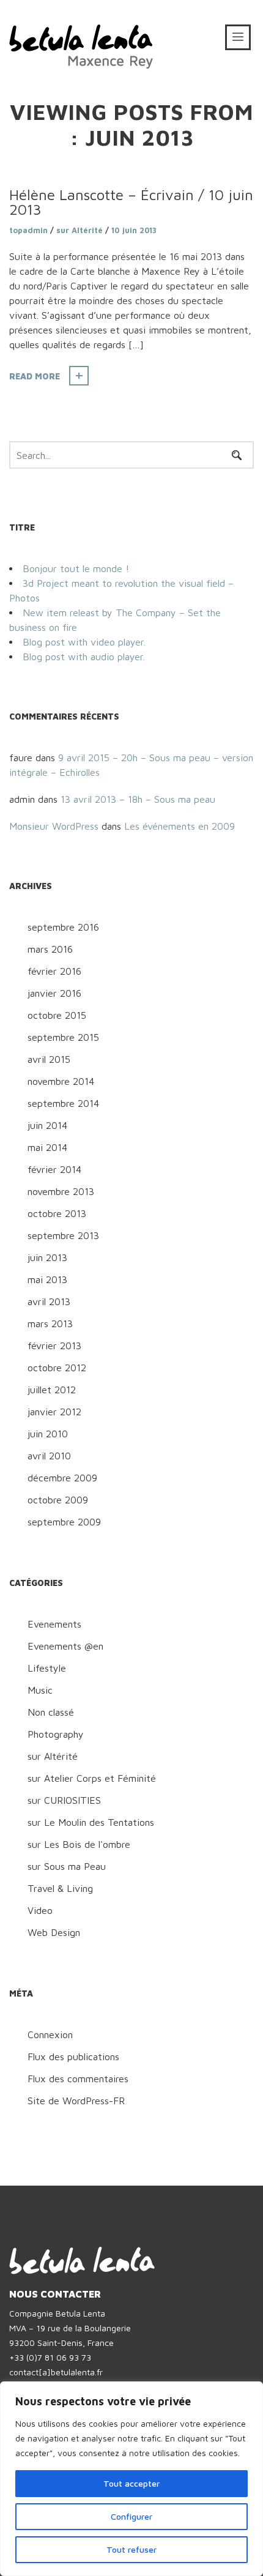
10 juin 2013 (134, 230)
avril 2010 (49, 1456)
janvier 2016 (54, 993)
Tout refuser (131, 2549)
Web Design (54, 1932)
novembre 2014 (61, 1081)
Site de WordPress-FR (76, 2101)
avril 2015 (49, 1059)
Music (40, 1690)
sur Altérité (80, 230)
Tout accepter (131, 2483)
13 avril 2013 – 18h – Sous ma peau (138, 799)
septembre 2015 (63, 1037)
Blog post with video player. (84, 642)
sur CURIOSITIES (64, 1800)
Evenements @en (65, 1646)
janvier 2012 (54, 1412)
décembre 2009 (62, 1478)
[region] (131, 2479)
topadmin (28, 230)
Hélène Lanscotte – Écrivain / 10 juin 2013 (131, 202)
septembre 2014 (63, 1103)
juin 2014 (47, 1125)
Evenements (54, 1624)
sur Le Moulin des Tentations (91, 1822)
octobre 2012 (57, 1368)
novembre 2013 (61, 1191)
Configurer (131, 2516)
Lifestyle (47, 1668)
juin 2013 (47, 1257)
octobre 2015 (57, 1015)
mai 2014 (47, 1147)
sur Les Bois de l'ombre (79, 1844)
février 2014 (54, 1169)
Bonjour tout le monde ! (76, 568)
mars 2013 (50, 1323)
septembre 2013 (63, 1235)
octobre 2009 (58, 1500)
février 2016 (54, 971)
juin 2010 (48, 1434)
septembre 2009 (64, 1522)
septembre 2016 (63, 927)
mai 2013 (47, 1279)
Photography (56, 1734)
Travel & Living (60, 1888)
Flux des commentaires (78, 2079)
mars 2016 (50, 949)
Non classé (51, 1712)
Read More (35, 376)
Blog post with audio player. (84, 657)
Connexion (50, 2034)
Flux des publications (73, 2057)
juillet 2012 (52, 1390)
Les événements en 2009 (180, 826)
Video (40, 1910)
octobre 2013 (57, 1213)
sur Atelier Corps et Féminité (92, 1778)
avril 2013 (49, 1301)
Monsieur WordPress (54, 826)
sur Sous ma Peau (67, 1866)
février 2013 (54, 1346)
